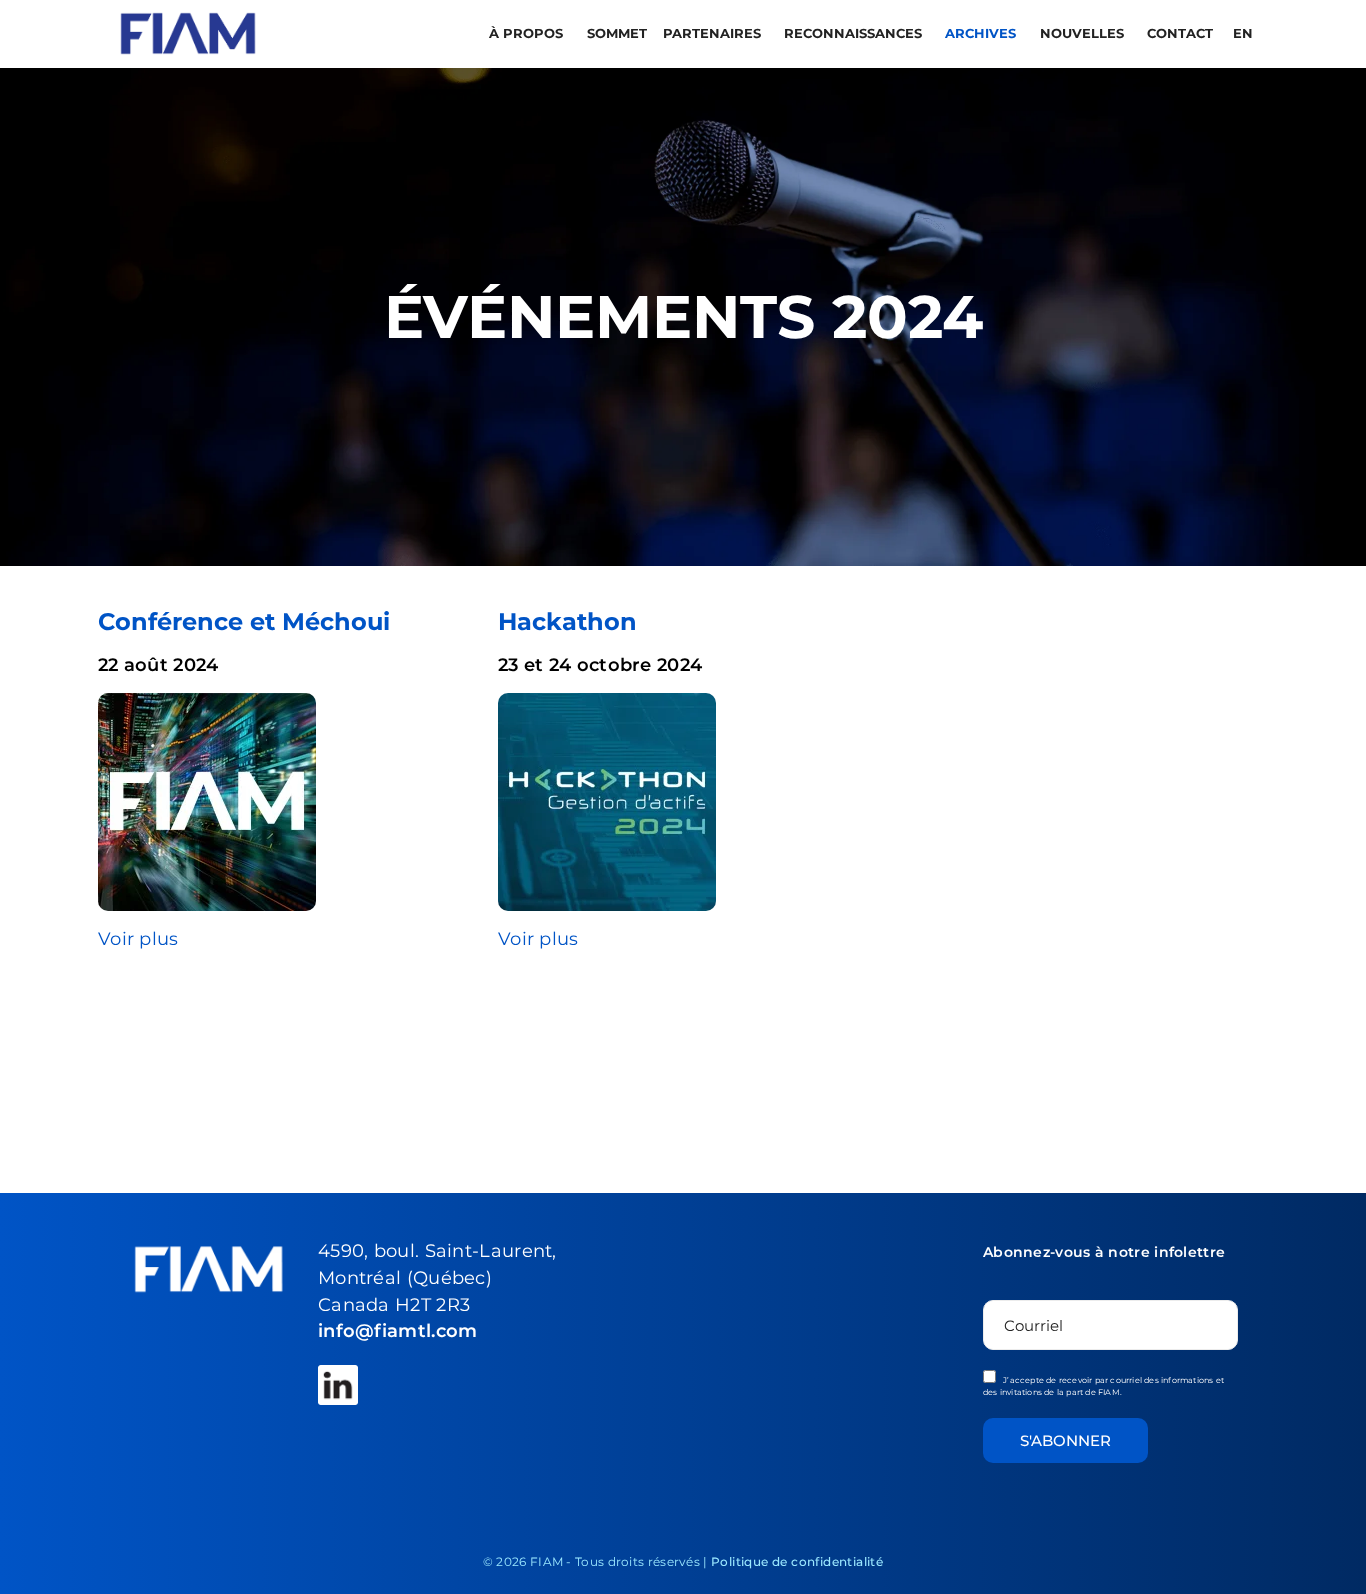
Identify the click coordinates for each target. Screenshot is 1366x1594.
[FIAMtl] (188, 32)
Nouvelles (1084, 33)
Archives (982, 33)
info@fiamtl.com (398, 1330)
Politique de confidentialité (797, 1561)
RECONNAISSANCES (855, 33)
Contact (1180, 33)
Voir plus (138, 938)
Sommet (617, 33)
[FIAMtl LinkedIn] (338, 1385)
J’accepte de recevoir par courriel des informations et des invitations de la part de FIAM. (1103, 1386)
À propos (528, 33)
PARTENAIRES (714, 33)
